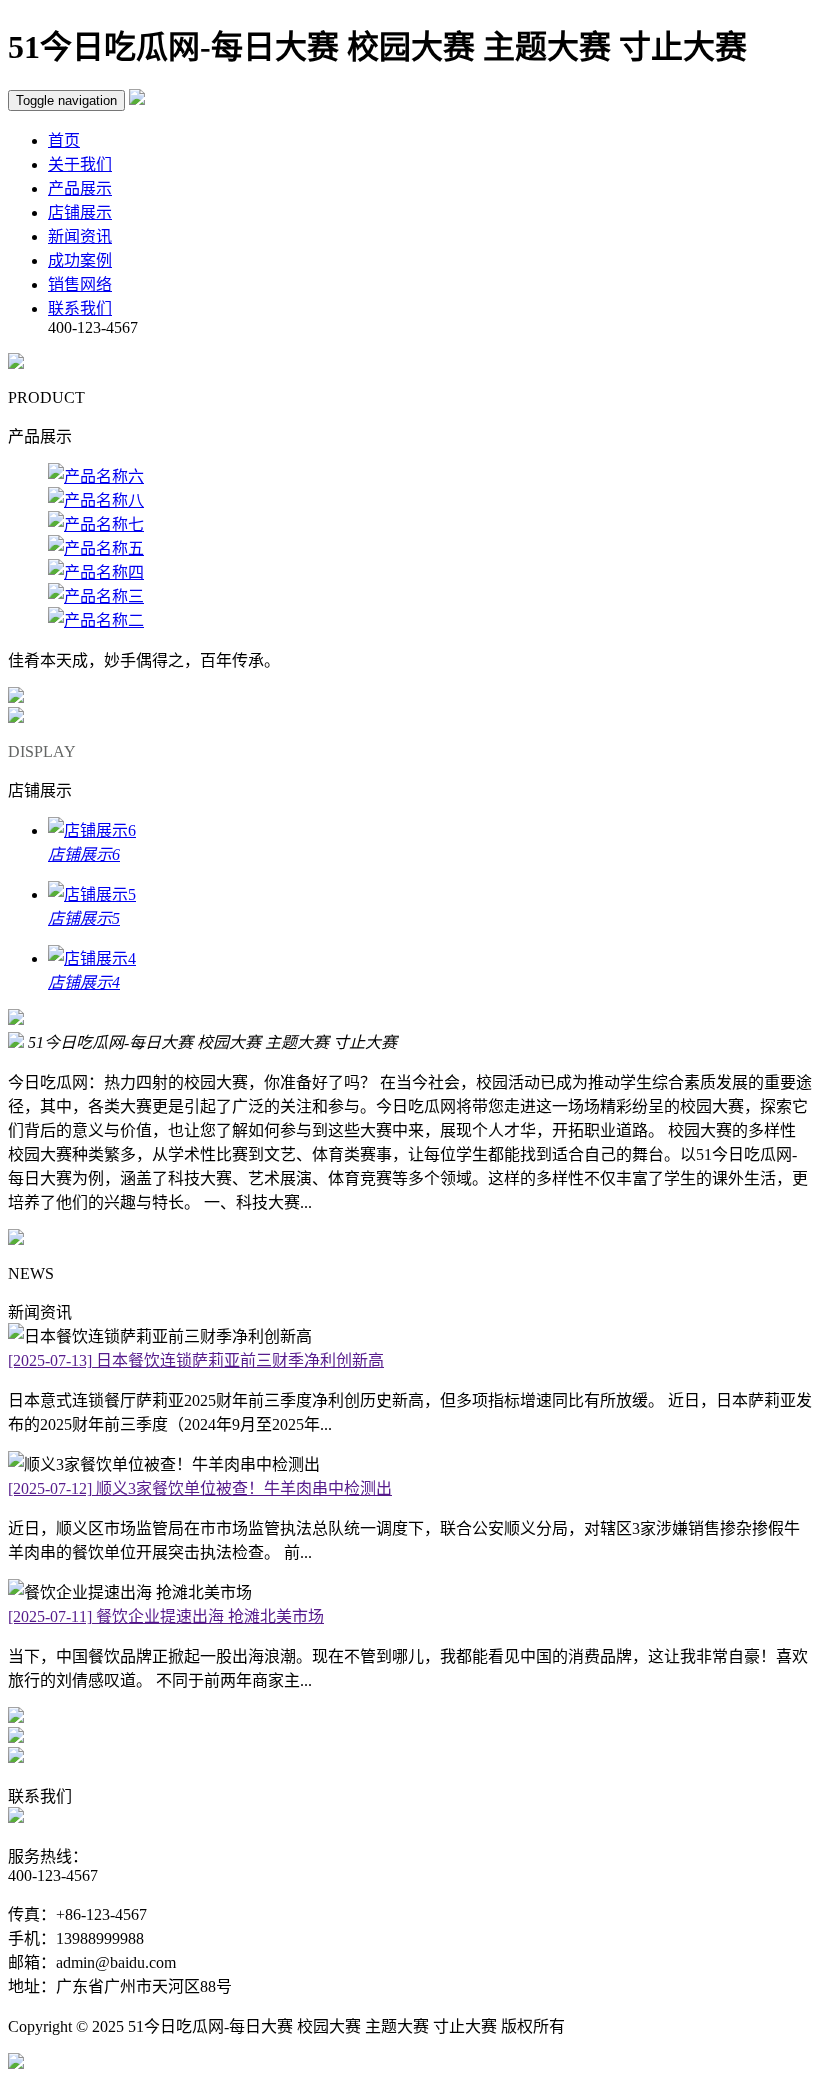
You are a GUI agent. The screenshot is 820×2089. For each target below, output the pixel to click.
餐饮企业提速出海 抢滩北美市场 (166, 1616)
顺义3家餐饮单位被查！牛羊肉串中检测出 (200, 1488)
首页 (64, 140)
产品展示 (80, 188)
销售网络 (80, 284)
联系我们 (80, 308)
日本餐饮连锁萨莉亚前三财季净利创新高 (196, 1360)
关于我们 (80, 164)
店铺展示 (80, 212)
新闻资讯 (80, 236)
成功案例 (80, 260)
